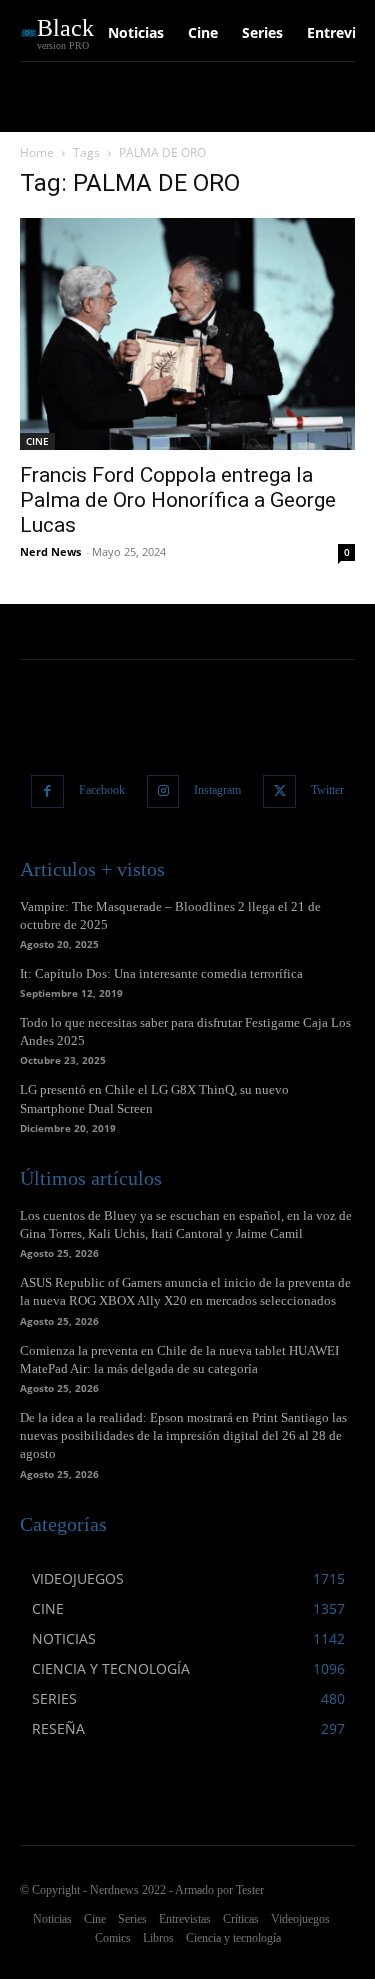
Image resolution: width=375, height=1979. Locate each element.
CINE (37, 441)
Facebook (102, 790)
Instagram (217, 790)
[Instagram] (163, 791)
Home (37, 152)
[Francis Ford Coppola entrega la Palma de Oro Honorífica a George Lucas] (187, 334)
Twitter (327, 790)
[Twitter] (279, 791)
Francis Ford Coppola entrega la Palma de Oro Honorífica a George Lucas (178, 500)
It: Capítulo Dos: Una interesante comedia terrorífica (161, 973)
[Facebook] (47, 791)
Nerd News (50, 551)
